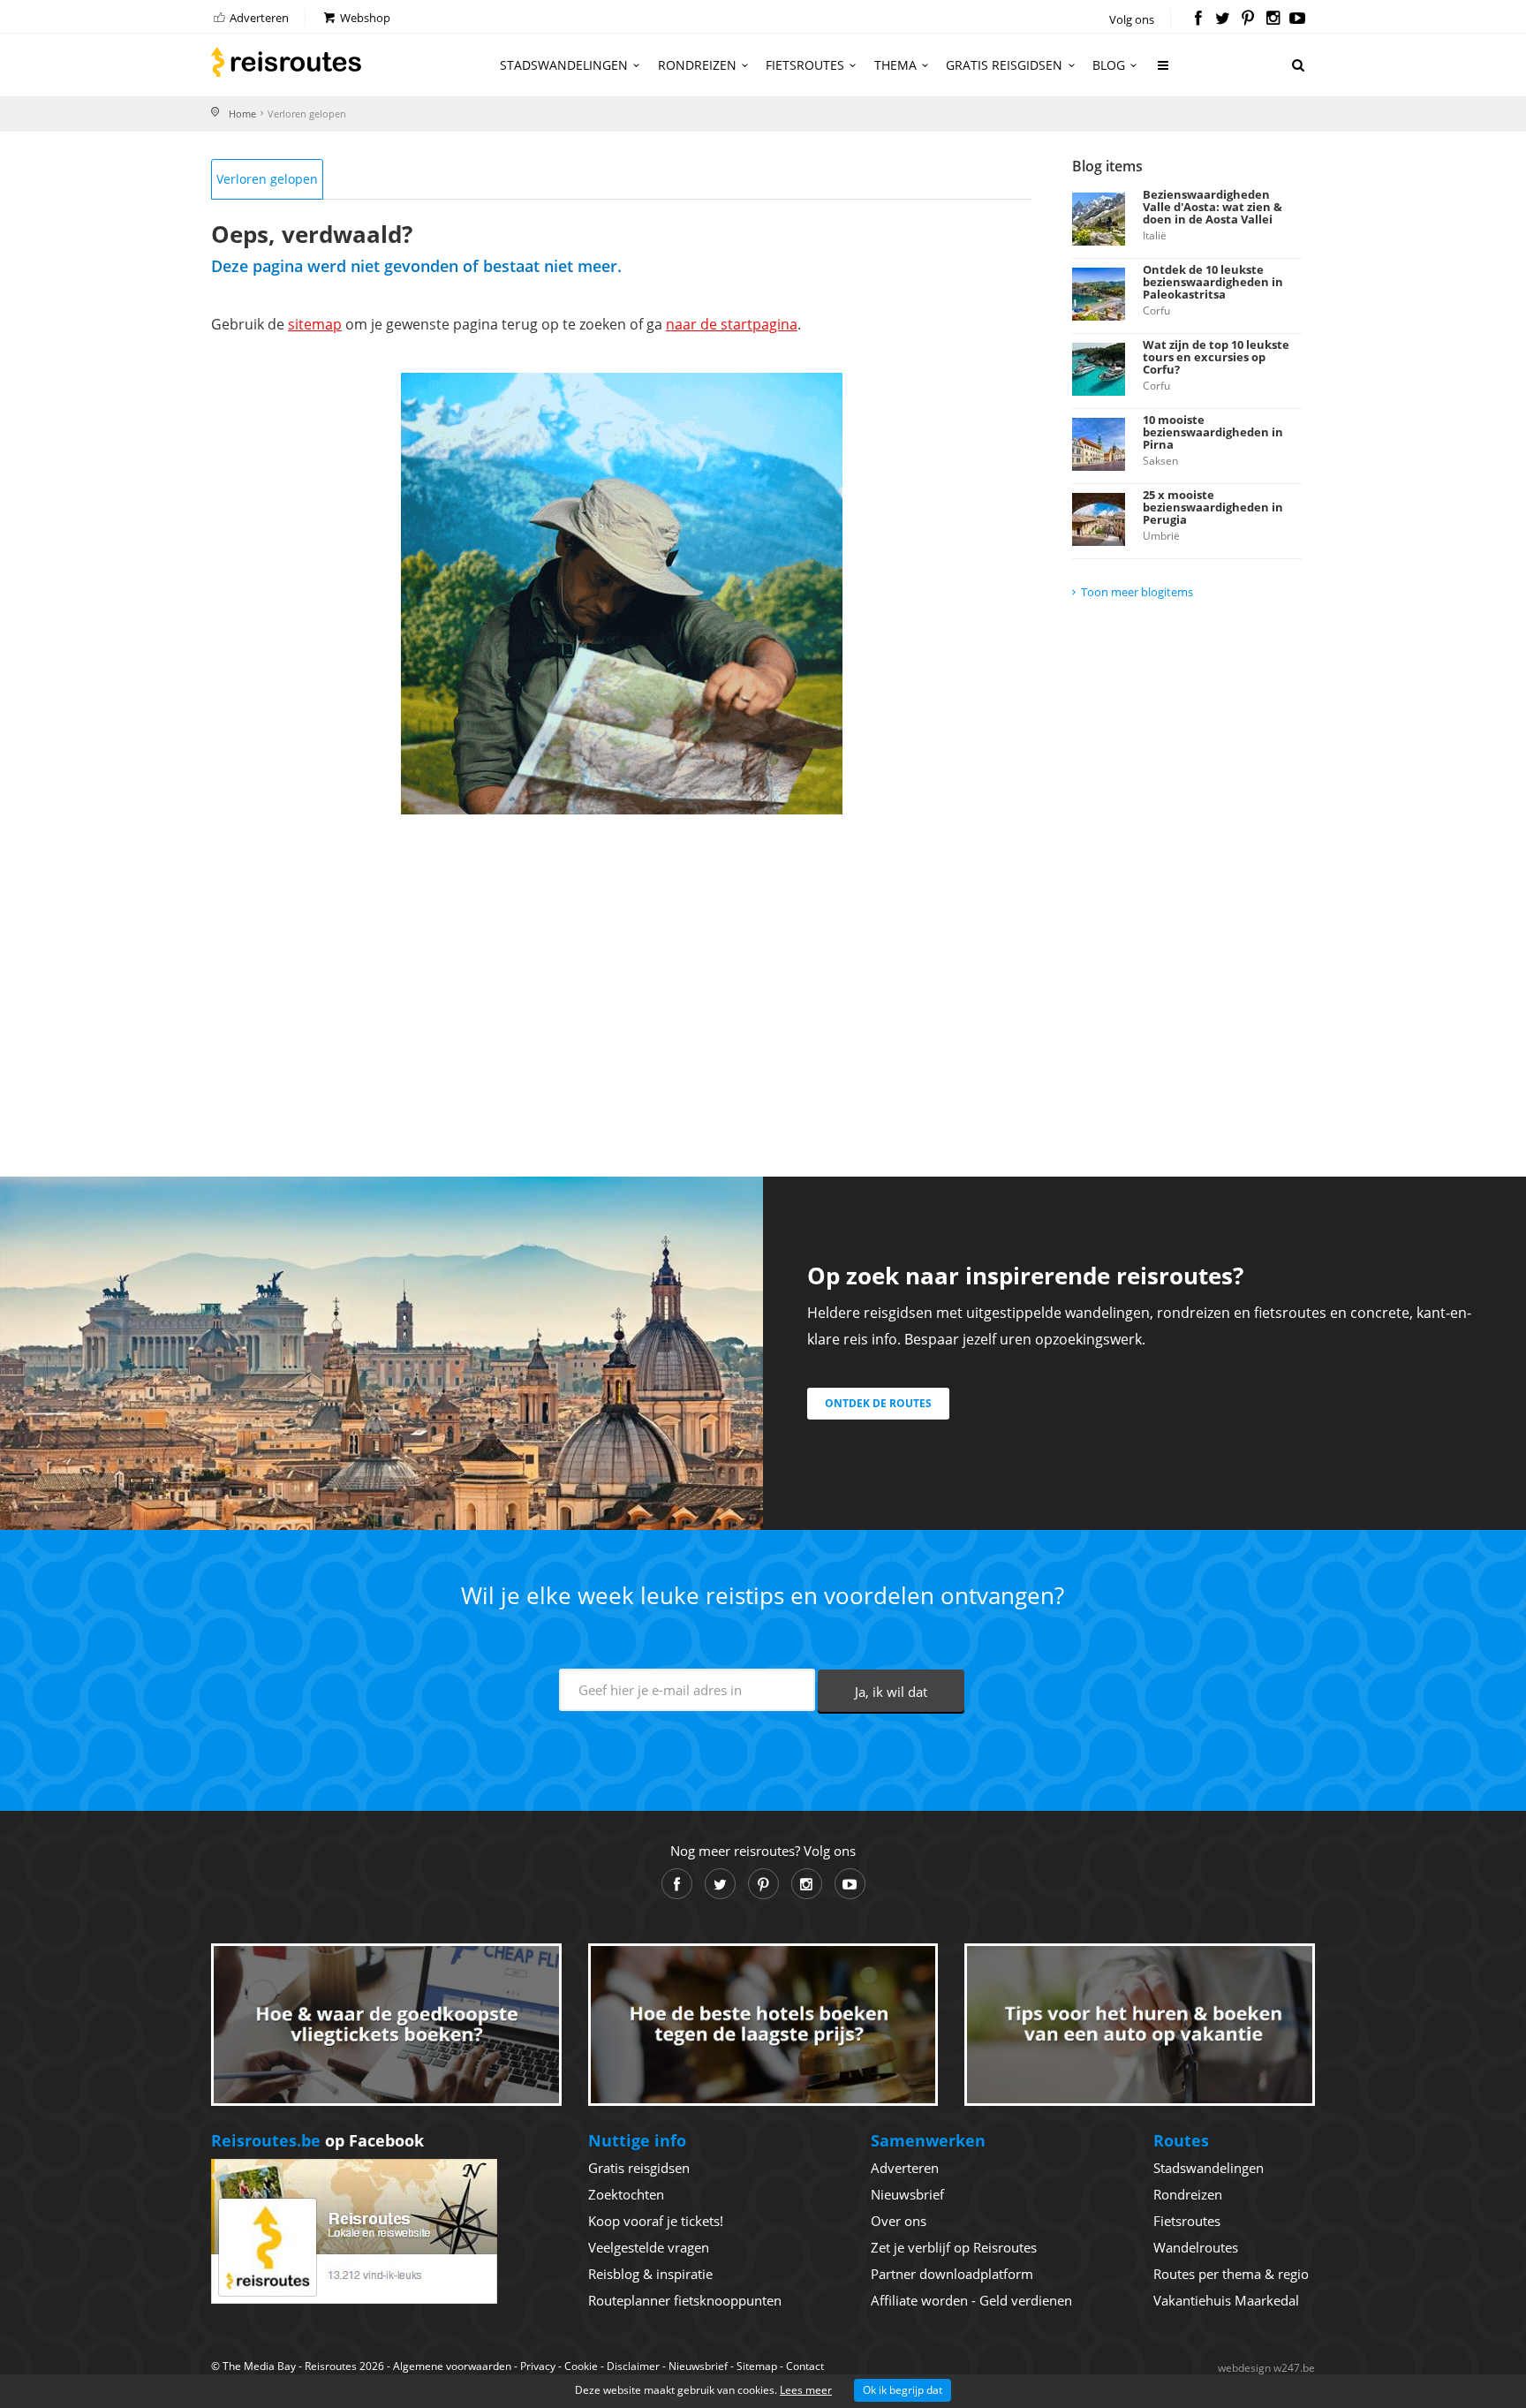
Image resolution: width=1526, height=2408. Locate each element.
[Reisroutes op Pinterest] (1247, 19)
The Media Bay (259, 2366)
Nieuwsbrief (907, 2194)
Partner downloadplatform (952, 2274)
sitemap (315, 324)
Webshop (364, 18)
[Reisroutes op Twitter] (1223, 19)
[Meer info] (1164, 72)
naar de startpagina (732, 324)
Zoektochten (626, 2194)
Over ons (899, 2221)
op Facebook (317, 2140)
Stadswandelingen (564, 65)
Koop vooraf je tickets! (656, 2221)
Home (242, 114)
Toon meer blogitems (1137, 592)
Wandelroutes (1196, 2247)
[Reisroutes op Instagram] (1273, 19)
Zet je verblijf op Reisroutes (954, 2247)
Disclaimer (633, 2366)
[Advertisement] (622, 973)
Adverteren (258, 18)
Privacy (538, 2366)
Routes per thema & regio (1231, 2274)
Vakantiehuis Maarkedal (1226, 2300)
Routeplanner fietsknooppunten (685, 2300)
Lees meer (806, 2390)
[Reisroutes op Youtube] (1298, 19)
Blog (1109, 65)
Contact (805, 2366)
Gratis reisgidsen (1004, 65)
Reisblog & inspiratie (650, 2274)
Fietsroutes (805, 65)
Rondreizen (697, 65)
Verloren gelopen (267, 179)
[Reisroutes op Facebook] (1198, 19)
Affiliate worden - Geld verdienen (971, 2300)
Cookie (581, 2366)
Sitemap (757, 2366)
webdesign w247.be (1266, 2368)
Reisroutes (286, 62)
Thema (895, 65)
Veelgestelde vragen (649, 2247)
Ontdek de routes (878, 1403)
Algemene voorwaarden (452, 2366)
